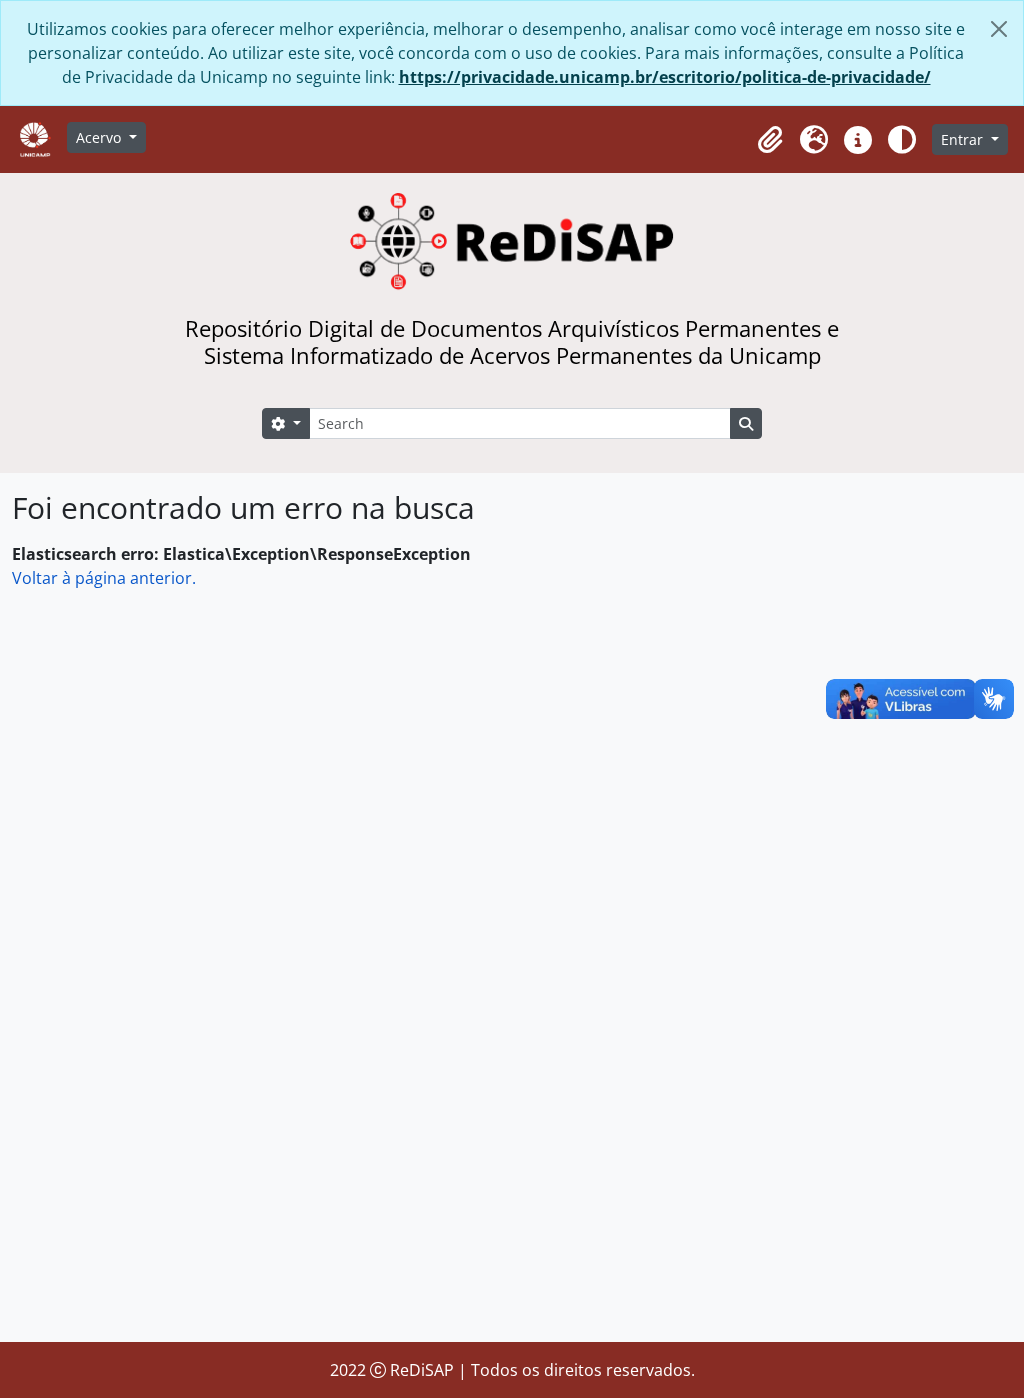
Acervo (100, 137)
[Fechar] (999, 29)
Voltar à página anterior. (104, 578)
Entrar (964, 139)
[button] (770, 140)
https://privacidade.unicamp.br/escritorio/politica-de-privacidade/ (665, 77)
